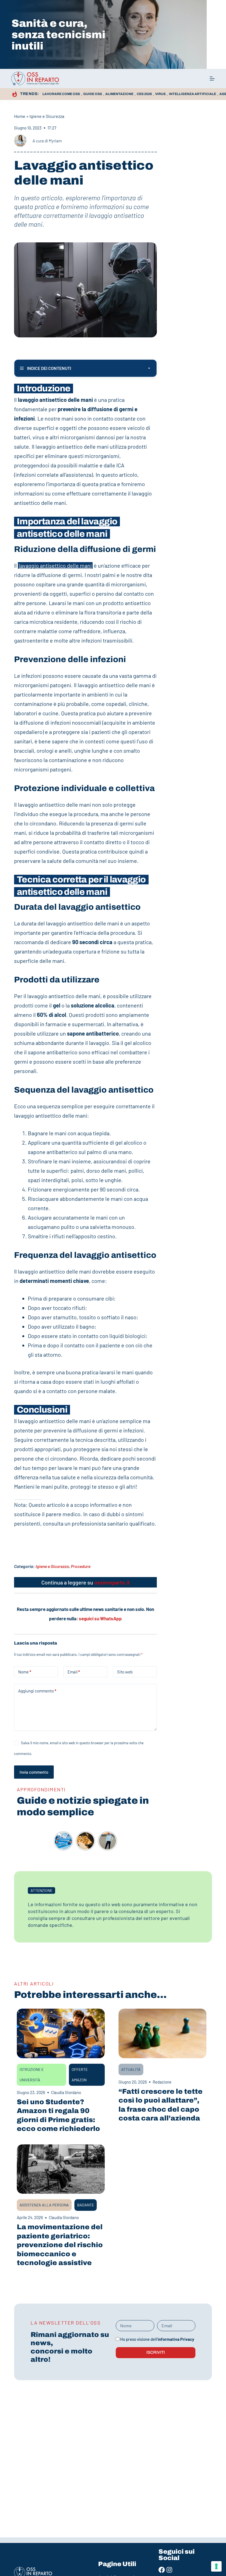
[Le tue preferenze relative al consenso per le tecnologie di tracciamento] (216, 2566)
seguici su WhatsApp (100, 1618)
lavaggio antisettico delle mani (55, 565)
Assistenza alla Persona (44, 2205)
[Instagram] (169, 2570)
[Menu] (212, 78)
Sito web (125, 1672)
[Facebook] (162, 2570)
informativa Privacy (176, 2339)
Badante (86, 2205)
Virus (160, 94)
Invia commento (34, 1772)
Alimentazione (119, 94)
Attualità (131, 2069)
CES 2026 (144, 94)
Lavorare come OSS (61, 94)
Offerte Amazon (80, 2075)
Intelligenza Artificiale (193, 94)
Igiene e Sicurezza (47, 116)
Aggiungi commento (37, 1691)
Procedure (81, 1566)
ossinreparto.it (112, 1582)
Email (74, 1672)
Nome (25, 1672)
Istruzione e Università (32, 2075)
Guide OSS (93, 94)
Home (20, 116)
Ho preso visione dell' (157, 2339)
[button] (41, 1890)
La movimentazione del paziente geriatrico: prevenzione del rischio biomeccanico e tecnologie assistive (60, 2245)
